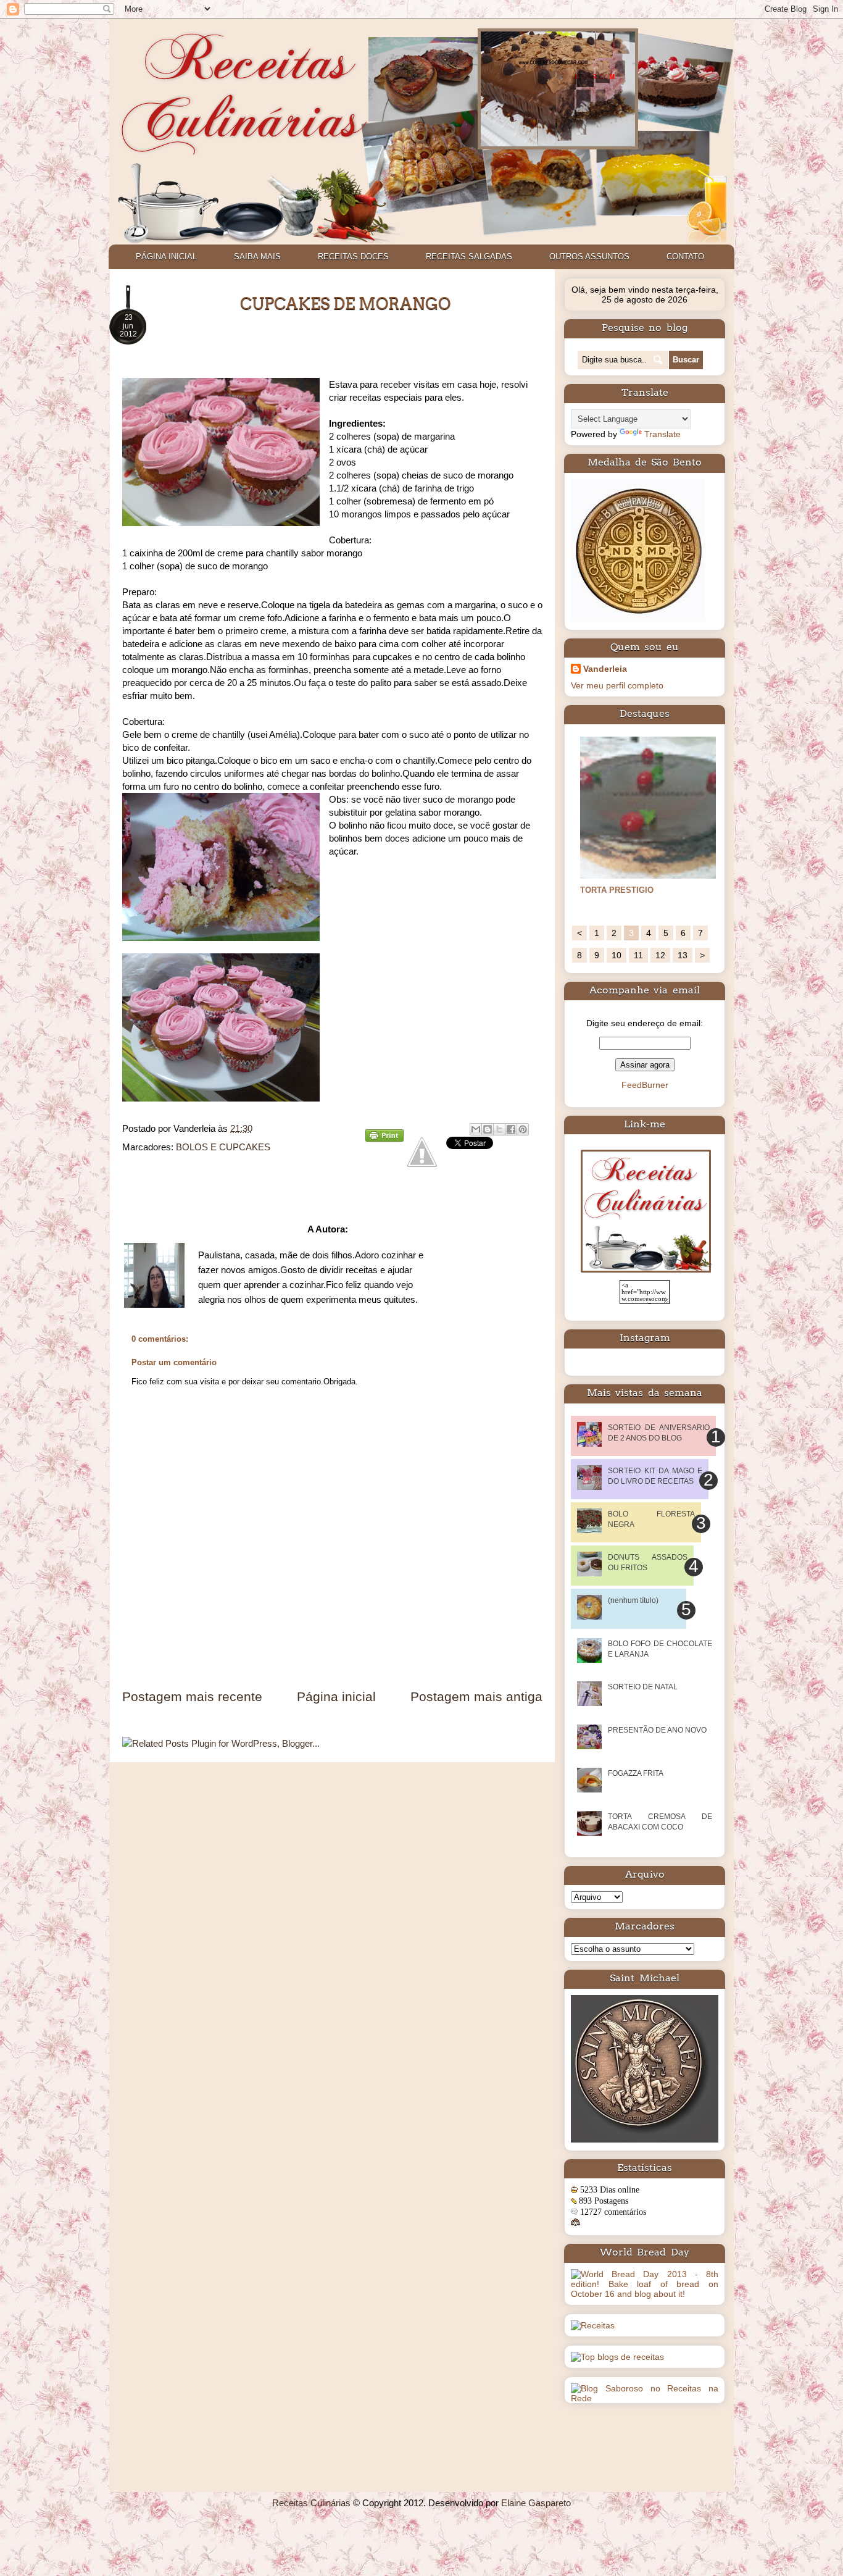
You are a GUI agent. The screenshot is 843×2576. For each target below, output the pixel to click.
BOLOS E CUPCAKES (223, 1147)
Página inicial (336, 1696)
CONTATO (685, 257)
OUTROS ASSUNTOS (589, 257)
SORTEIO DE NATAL (643, 1687)
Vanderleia (605, 669)
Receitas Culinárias (311, 2503)
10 (617, 955)
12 (660, 955)
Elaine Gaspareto (536, 2503)
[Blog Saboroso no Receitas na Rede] (645, 2398)
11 (638, 955)
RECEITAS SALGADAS (469, 257)
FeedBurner (645, 1085)
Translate (662, 434)
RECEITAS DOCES (353, 257)
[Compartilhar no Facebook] (511, 1129)
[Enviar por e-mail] (476, 1129)
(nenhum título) (633, 1600)
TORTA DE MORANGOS (625, 890)
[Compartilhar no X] (499, 1129)
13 (683, 955)
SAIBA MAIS (257, 257)
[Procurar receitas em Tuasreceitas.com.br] (617, 2357)
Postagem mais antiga (476, 1696)
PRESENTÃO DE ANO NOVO (657, 1730)
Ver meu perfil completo (617, 685)
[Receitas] (593, 2325)
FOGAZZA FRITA (636, 1773)
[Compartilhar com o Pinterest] (523, 1129)
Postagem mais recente (192, 1696)
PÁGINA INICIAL (166, 257)
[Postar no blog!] (488, 1129)
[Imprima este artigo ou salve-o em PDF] (384, 1138)
